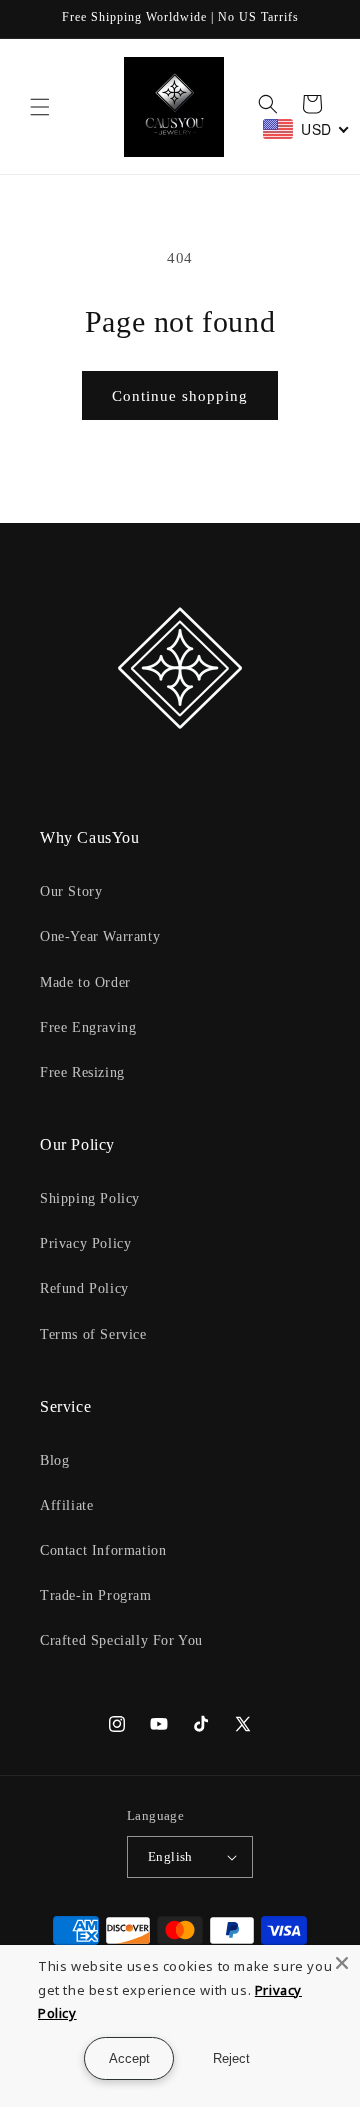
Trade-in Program (96, 1595)
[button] (40, 107)
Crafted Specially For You (121, 1640)
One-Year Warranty (100, 936)
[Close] (342, 1963)
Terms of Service (93, 1334)
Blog (54, 1460)
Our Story (71, 891)
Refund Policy (84, 1288)
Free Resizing (82, 1072)
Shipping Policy (90, 1198)
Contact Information (103, 1550)
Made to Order (85, 982)
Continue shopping (180, 396)
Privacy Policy (85, 1243)
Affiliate (66, 1505)
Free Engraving (88, 1027)
